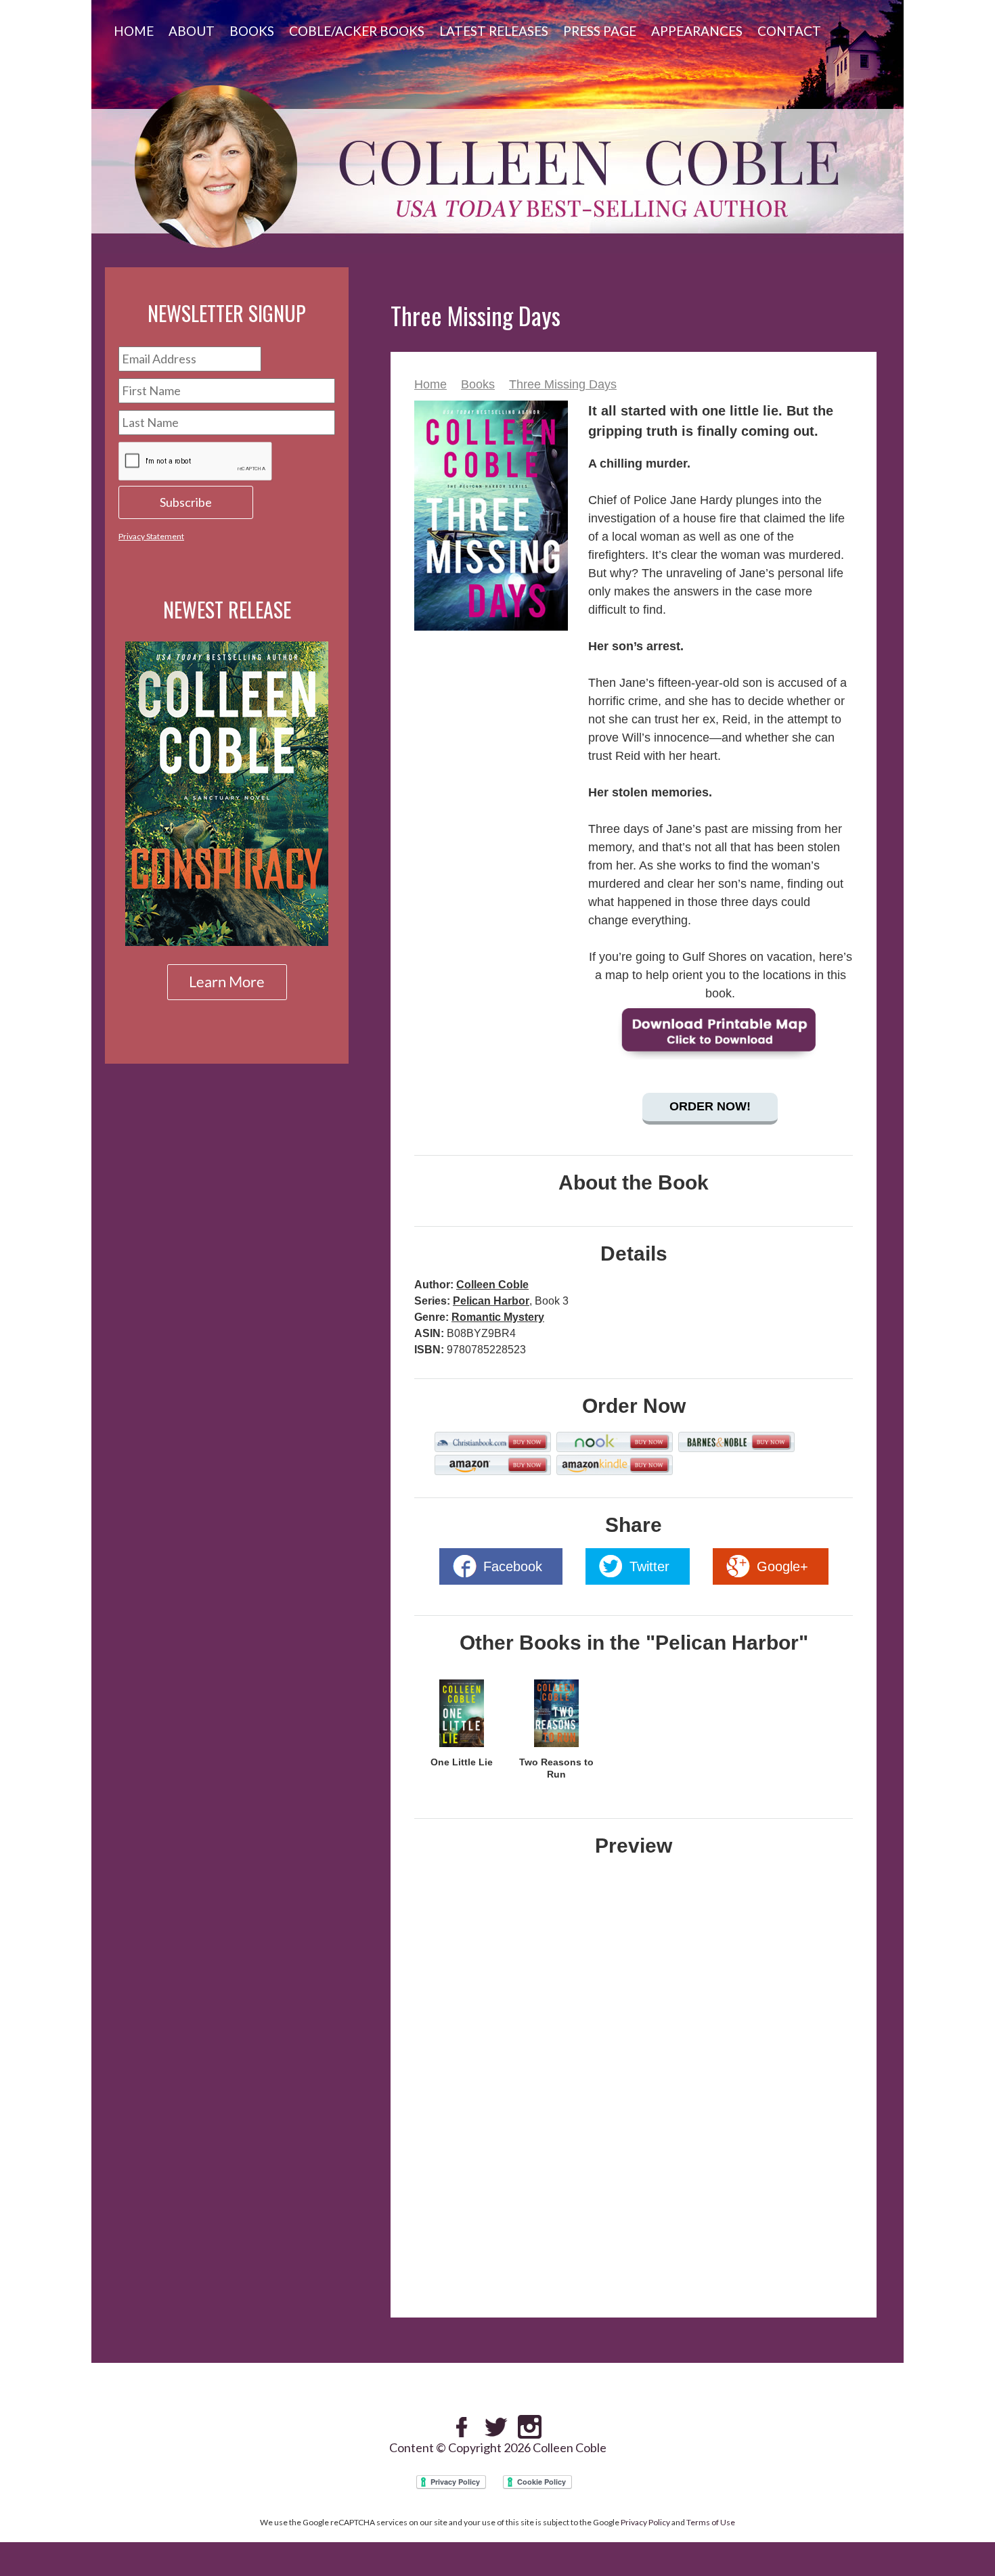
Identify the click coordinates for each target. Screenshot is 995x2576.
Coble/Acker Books (357, 31)
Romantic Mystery (498, 1317)
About (192, 31)
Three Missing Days (563, 384)
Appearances (697, 31)
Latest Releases (494, 31)
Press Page (600, 31)
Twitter (649, 1566)
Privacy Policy (645, 2522)
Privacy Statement (151, 536)
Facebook (513, 1566)
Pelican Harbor (491, 1301)
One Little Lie (462, 1762)
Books (252, 31)
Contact (789, 31)
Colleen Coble (492, 1285)
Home (134, 31)
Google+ (782, 1566)
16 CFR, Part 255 (807, 2265)
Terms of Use (711, 2522)
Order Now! (710, 1106)
